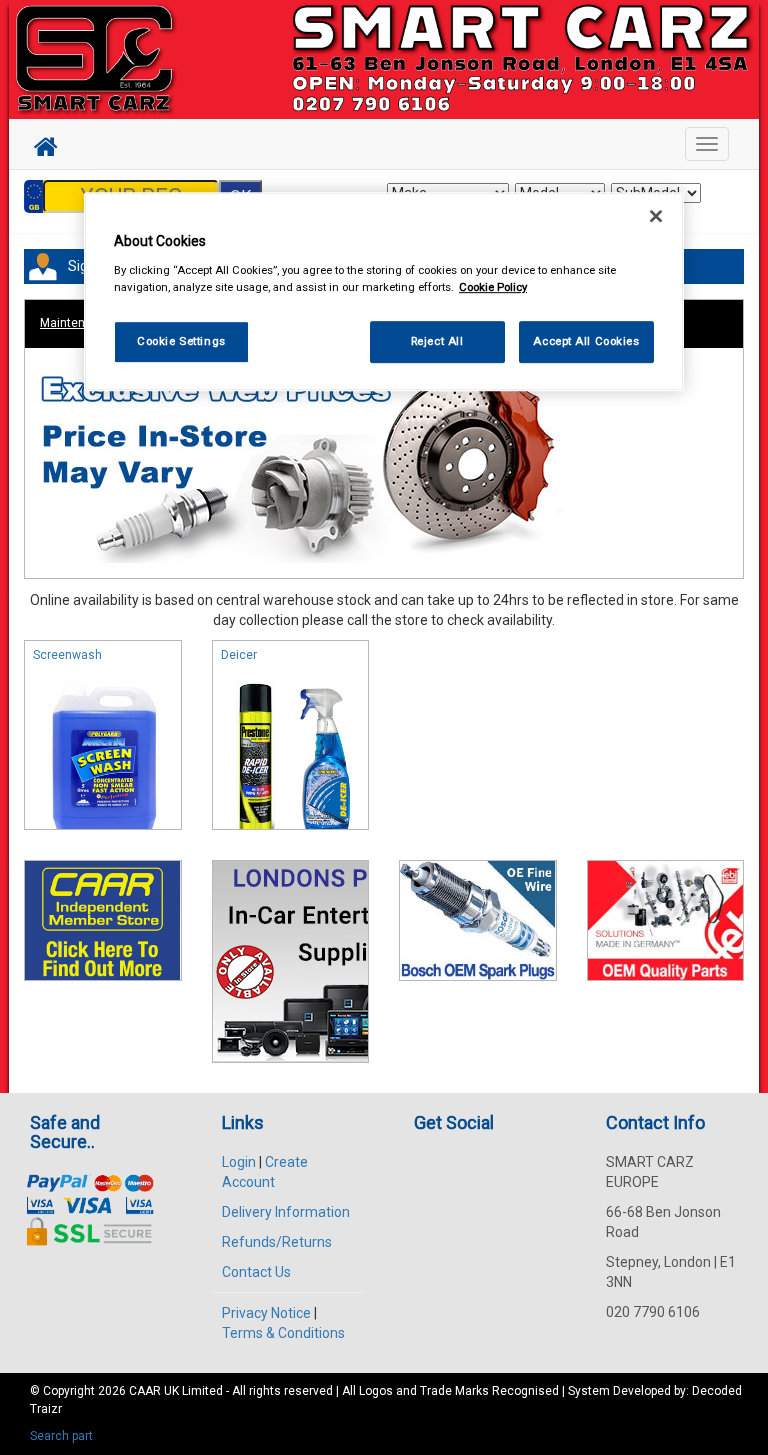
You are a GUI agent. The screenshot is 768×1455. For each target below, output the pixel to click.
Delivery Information (286, 1212)
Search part (61, 1436)
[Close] (656, 216)
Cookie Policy (493, 287)
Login (239, 1162)
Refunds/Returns (277, 1242)
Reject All (437, 341)
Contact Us (256, 1272)
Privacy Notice (266, 1313)
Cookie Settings (181, 341)
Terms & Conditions (283, 1333)
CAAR (145, 1391)
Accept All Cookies (586, 341)
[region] (384, 291)
